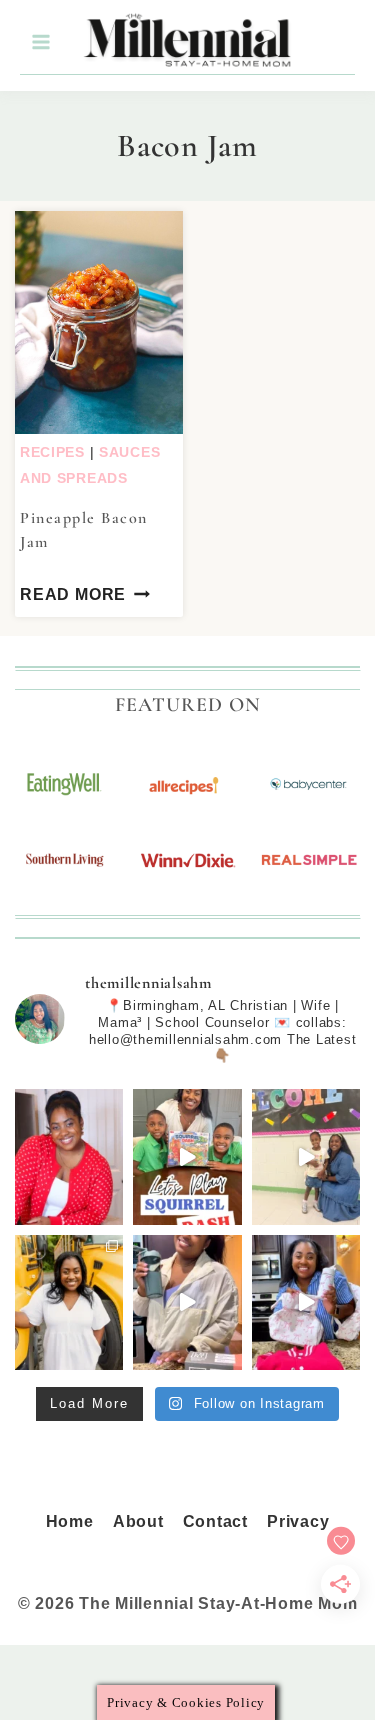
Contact (215, 1521)
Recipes (52, 452)
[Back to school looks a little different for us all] (69, 1302)
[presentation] (99, 322)
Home (70, 1521)
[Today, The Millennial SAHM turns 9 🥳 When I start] (69, 1156)
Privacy (298, 1521)
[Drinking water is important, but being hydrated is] (187, 1302)
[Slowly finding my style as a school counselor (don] (306, 1156)
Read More (73, 594)
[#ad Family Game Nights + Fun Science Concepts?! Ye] (187, 1156)
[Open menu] (40, 42)
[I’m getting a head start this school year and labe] (306, 1302)
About (138, 1521)
